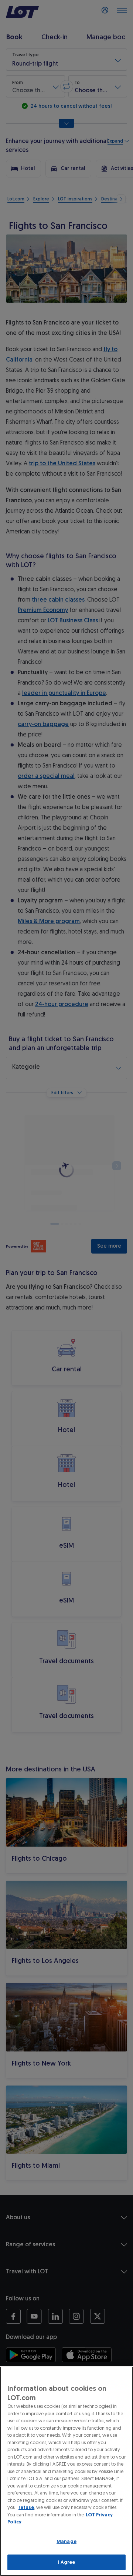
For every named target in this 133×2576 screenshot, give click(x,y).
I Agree (67, 2562)
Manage (66, 2541)
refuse (26, 2507)
